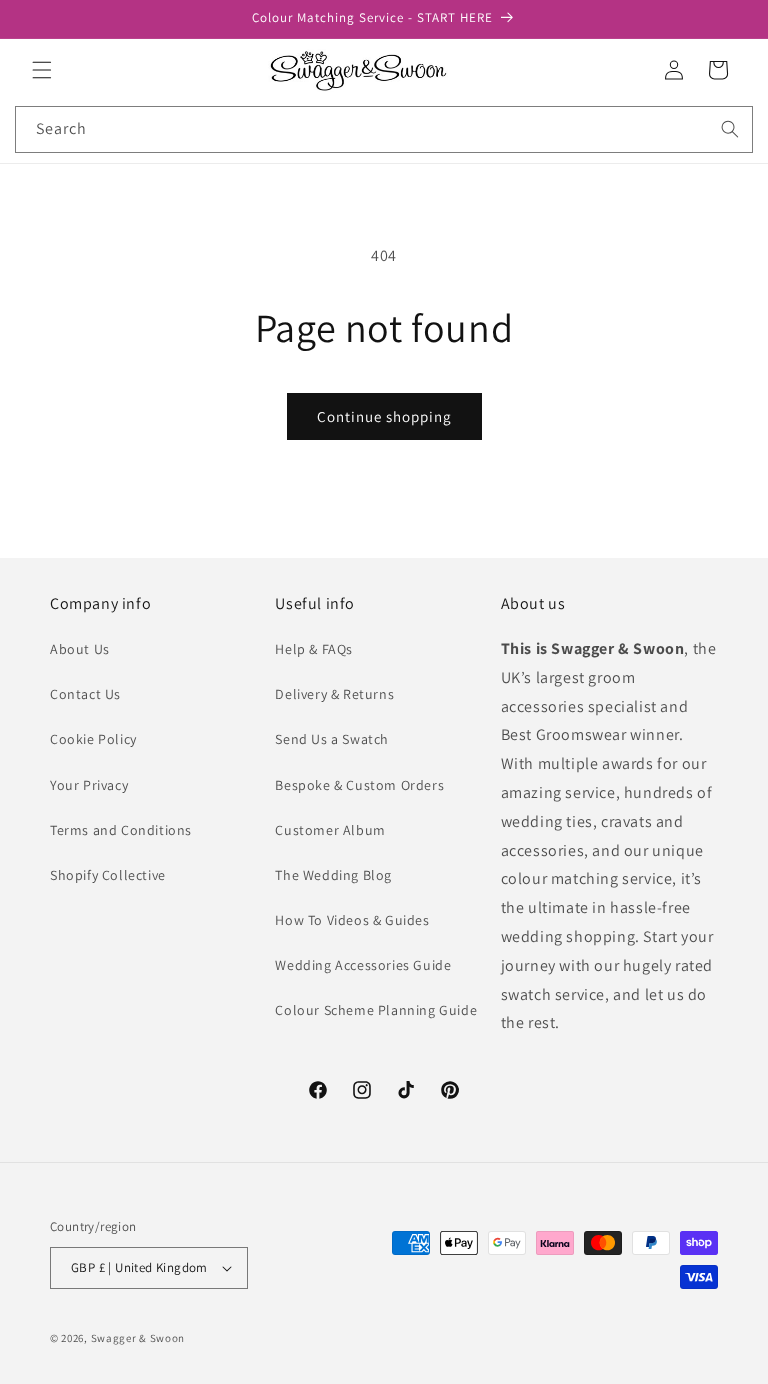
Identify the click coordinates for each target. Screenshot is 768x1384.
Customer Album (330, 830)
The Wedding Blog (333, 875)
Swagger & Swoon (138, 1338)
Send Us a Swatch (332, 739)
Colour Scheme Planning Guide (376, 1010)
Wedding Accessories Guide (363, 965)
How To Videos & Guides (352, 920)
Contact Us (85, 694)
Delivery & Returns (334, 694)
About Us (80, 649)
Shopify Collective (108, 875)
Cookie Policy (93, 739)
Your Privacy (89, 785)
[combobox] (384, 129)
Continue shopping (384, 416)
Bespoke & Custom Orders (359, 785)
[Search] (730, 129)
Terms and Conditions (121, 830)
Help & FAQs (314, 649)
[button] (42, 70)
